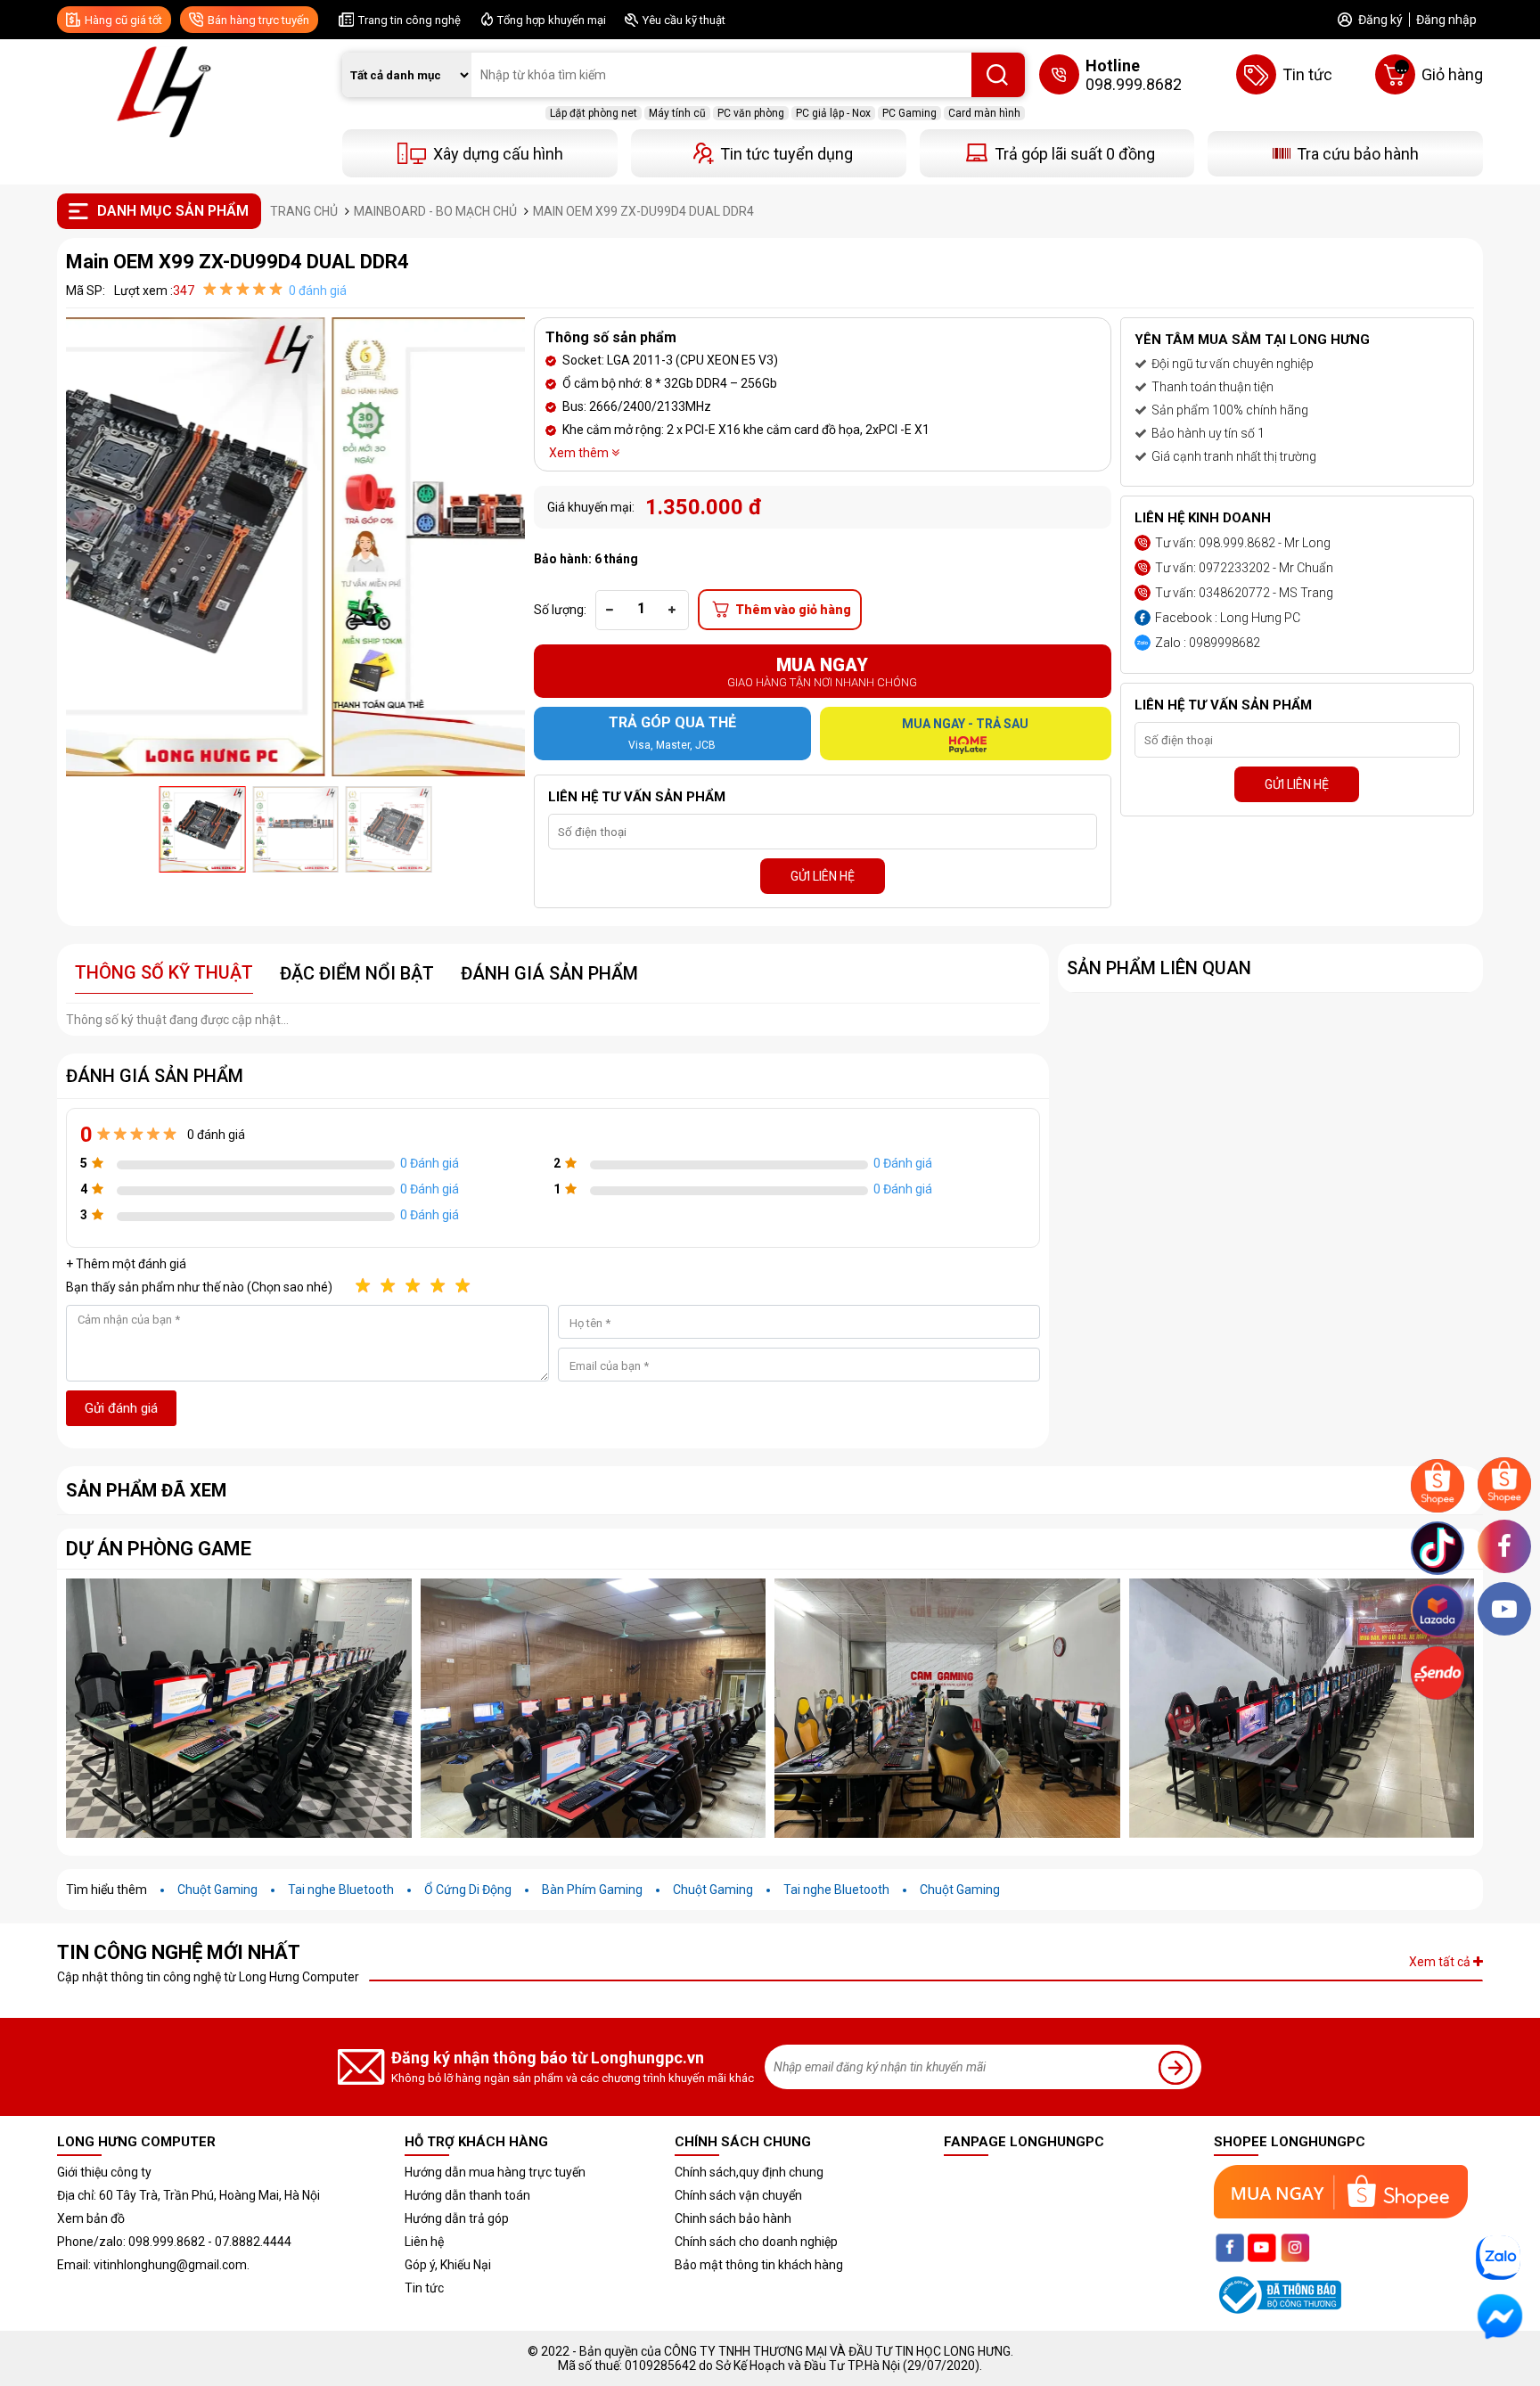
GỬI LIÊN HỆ (823, 876)
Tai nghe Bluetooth (341, 1890)
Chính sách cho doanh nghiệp (756, 2242)
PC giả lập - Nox (833, 113)
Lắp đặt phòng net (594, 113)
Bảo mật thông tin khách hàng (759, 2265)
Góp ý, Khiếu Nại (448, 2265)
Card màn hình (984, 113)
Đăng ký (1380, 20)
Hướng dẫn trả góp (457, 2218)
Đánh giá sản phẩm (549, 973)
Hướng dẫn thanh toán (467, 2195)
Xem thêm (580, 453)
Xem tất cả (1441, 1962)
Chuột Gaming (217, 1890)
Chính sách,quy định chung (749, 2172)
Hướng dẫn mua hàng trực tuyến (495, 2172)
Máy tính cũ (677, 113)
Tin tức (424, 2288)
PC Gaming (909, 113)
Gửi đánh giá (121, 1408)
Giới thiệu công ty (104, 2172)
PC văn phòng (751, 113)
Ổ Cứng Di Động (468, 1890)
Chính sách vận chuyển (738, 2195)
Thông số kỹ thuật (164, 972)
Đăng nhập (1446, 20)
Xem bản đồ (91, 2218)
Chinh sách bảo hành (733, 2218)
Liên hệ (424, 2242)
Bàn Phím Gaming (592, 1890)
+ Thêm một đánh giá (126, 1264)
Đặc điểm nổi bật (357, 973)
